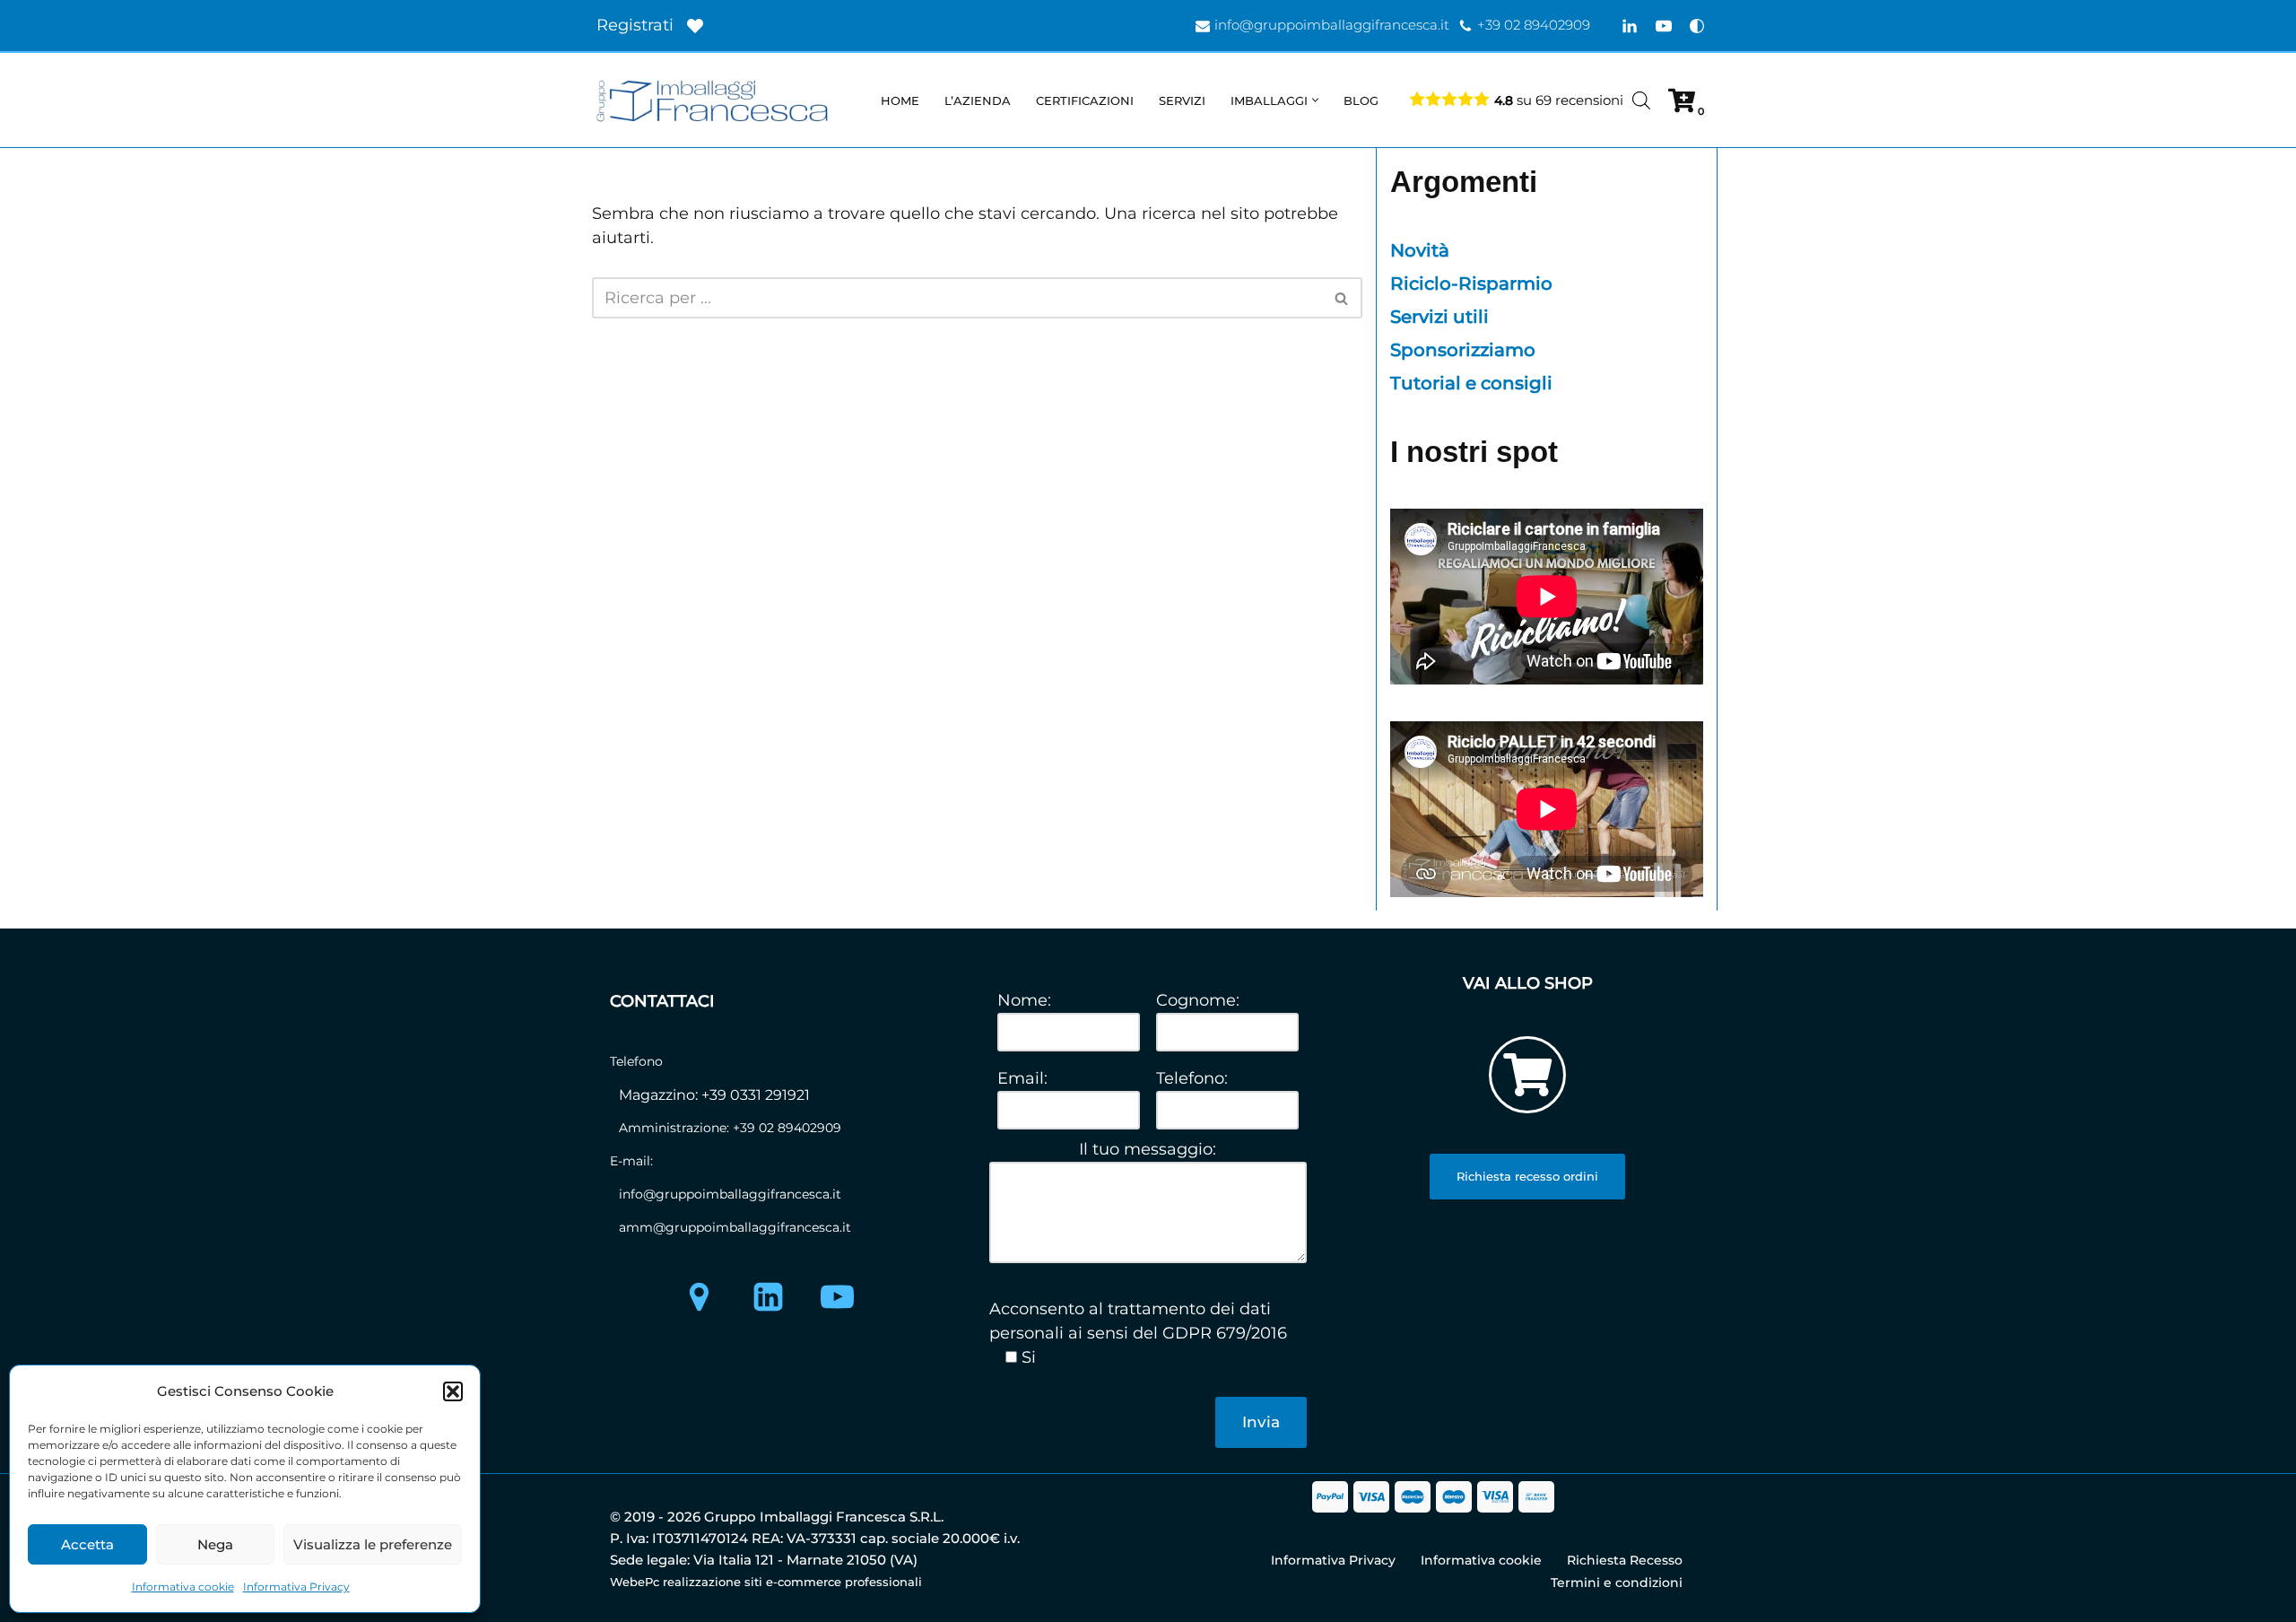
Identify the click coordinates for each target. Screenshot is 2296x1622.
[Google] (699, 1297)
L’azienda (978, 100)
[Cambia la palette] (1697, 26)
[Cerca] (1342, 298)
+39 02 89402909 (1534, 25)
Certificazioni (1085, 100)
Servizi (1182, 100)
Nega (215, 1544)
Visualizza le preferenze (373, 1544)
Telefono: (1192, 1078)
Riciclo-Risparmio (1471, 283)
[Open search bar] (1641, 100)
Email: (1022, 1078)
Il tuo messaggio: (1148, 1149)
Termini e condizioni (1617, 1583)
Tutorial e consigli (1471, 383)
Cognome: (1198, 1000)
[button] (453, 1391)
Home (900, 100)
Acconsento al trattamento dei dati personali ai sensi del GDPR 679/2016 (1138, 1321)
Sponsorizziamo (1463, 350)
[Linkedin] (1630, 26)
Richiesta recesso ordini (1527, 1176)
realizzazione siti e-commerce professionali (792, 1582)
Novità (1420, 250)
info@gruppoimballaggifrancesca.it (1332, 25)
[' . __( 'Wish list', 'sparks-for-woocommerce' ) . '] (695, 26)
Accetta (87, 1544)
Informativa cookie (183, 1587)
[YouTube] (1664, 26)
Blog (1361, 100)
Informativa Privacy (296, 1587)
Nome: (1024, 1000)
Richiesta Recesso (1625, 1560)
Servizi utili (1439, 317)
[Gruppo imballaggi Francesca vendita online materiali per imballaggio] (717, 100)
